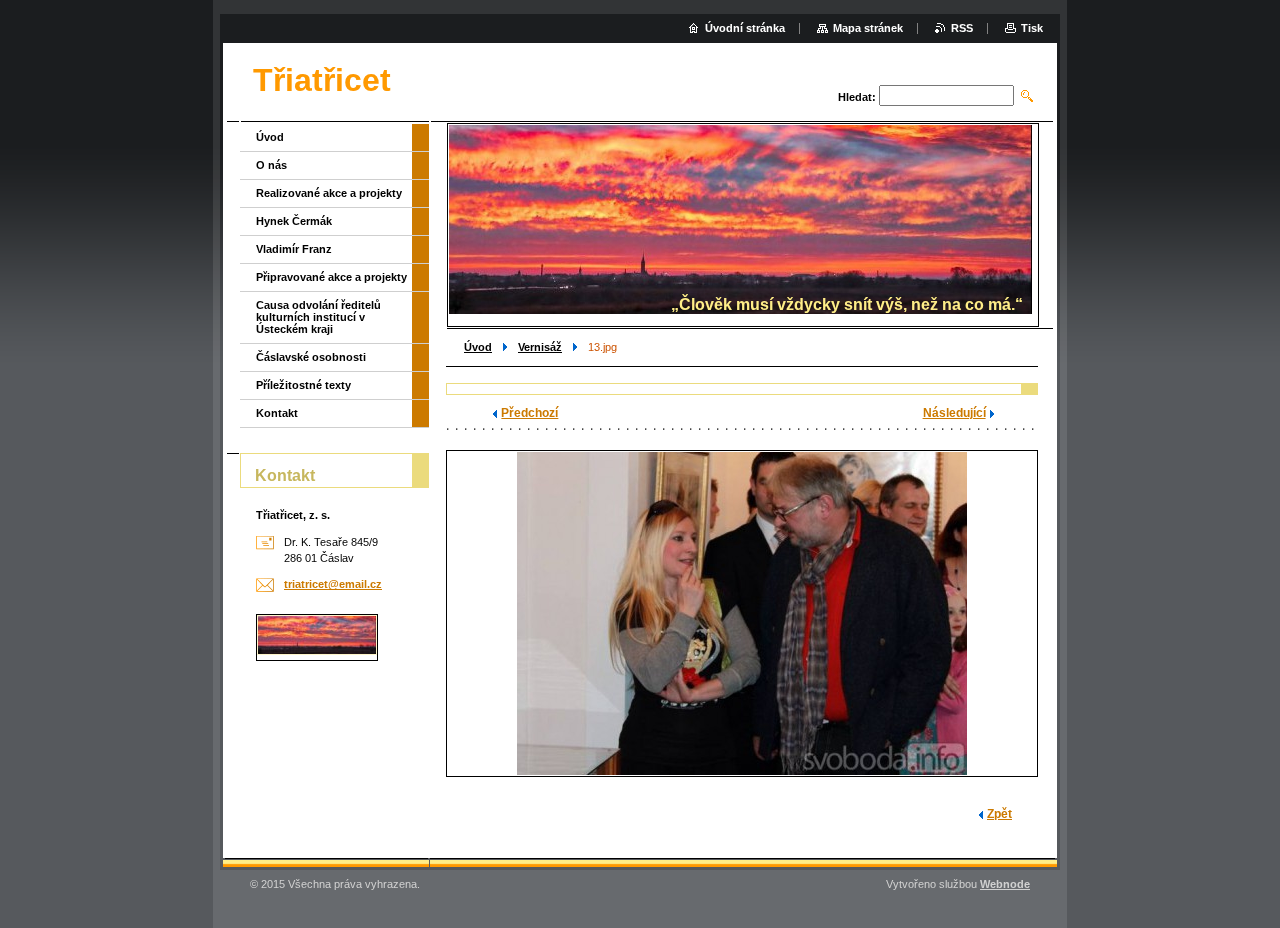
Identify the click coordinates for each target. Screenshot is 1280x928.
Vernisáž (540, 347)
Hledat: (857, 97)
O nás (271, 165)
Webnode (1005, 884)
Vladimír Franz (294, 249)
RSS (962, 28)
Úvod (478, 347)
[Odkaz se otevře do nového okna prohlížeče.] (742, 613)
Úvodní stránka (745, 28)
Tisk (1032, 28)
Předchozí (529, 413)
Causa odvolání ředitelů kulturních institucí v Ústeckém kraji (318, 317)
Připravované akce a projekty (331, 277)
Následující (954, 413)
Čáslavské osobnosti (311, 357)
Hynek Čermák (294, 221)
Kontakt (277, 413)
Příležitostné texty (303, 385)
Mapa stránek (868, 28)
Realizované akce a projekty (329, 193)
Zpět (999, 814)
